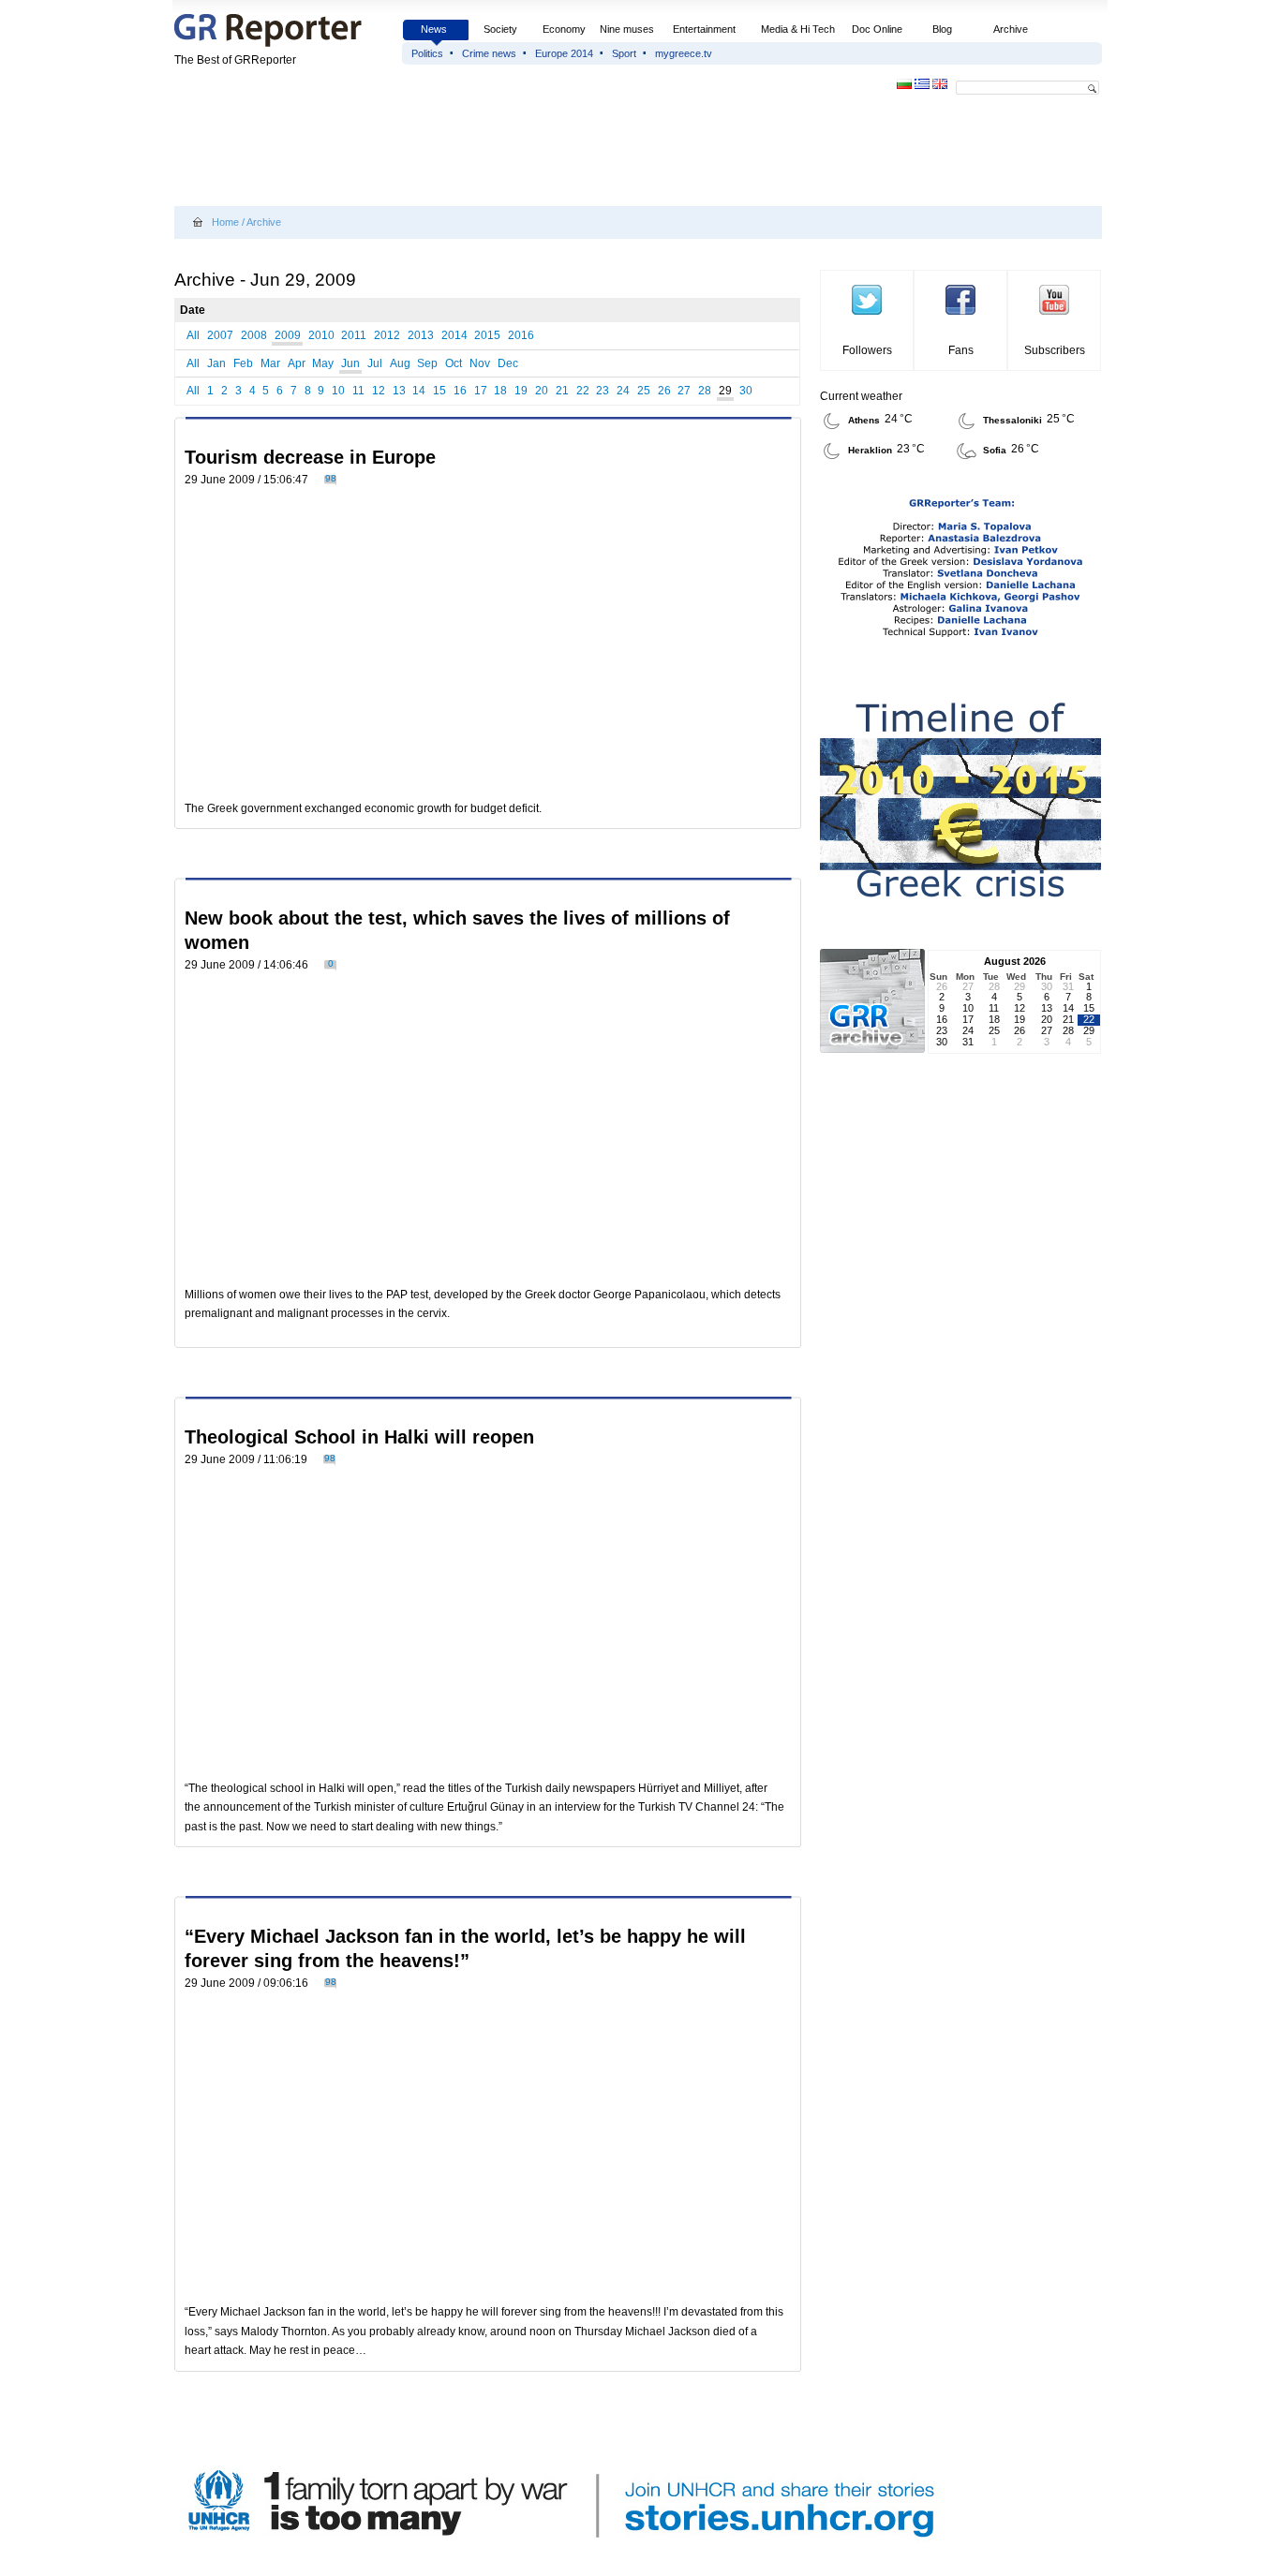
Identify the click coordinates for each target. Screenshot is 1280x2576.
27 (684, 391)
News (435, 29)
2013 (421, 335)
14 (419, 391)
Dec (508, 363)
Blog (942, 29)
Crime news (489, 53)
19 (521, 391)
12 (379, 391)
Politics (427, 53)
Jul (375, 363)
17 (481, 391)
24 (623, 391)
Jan (216, 363)
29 (725, 391)
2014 (454, 335)
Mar (270, 363)
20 (542, 391)
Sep (427, 363)
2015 (487, 335)
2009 (288, 335)
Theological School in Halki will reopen (359, 1437)
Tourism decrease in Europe (310, 457)
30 (746, 391)
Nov (480, 363)
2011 (354, 335)
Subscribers (1055, 350)
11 (358, 391)
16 (460, 391)
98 (331, 478)
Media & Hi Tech (798, 29)
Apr (297, 363)
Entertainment (704, 29)
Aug (400, 363)
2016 (521, 335)
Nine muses (627, 29)
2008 (254, 335)
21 (562, 391)
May (323, 363)
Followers (867, 350)
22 (583, 391)
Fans (961, 350)
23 (603, 391)
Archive (1011, 29)
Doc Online (877, 29)
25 (644, 391)
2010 (321, 335)
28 (705, 391)
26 (664, 391)
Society (500, 29)
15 (439, 391)
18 (500, 391)
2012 (387, 335)
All (193, 335)
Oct (454, 363)
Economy (564, 29)
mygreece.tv (684, 53)
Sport (624, 53)
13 (399, 391)
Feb (243, 363)
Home (225, 222)
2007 (220, 335)
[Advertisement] (515, 152)
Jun (350, 363)
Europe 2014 (564, 53)
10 (338, 391)
